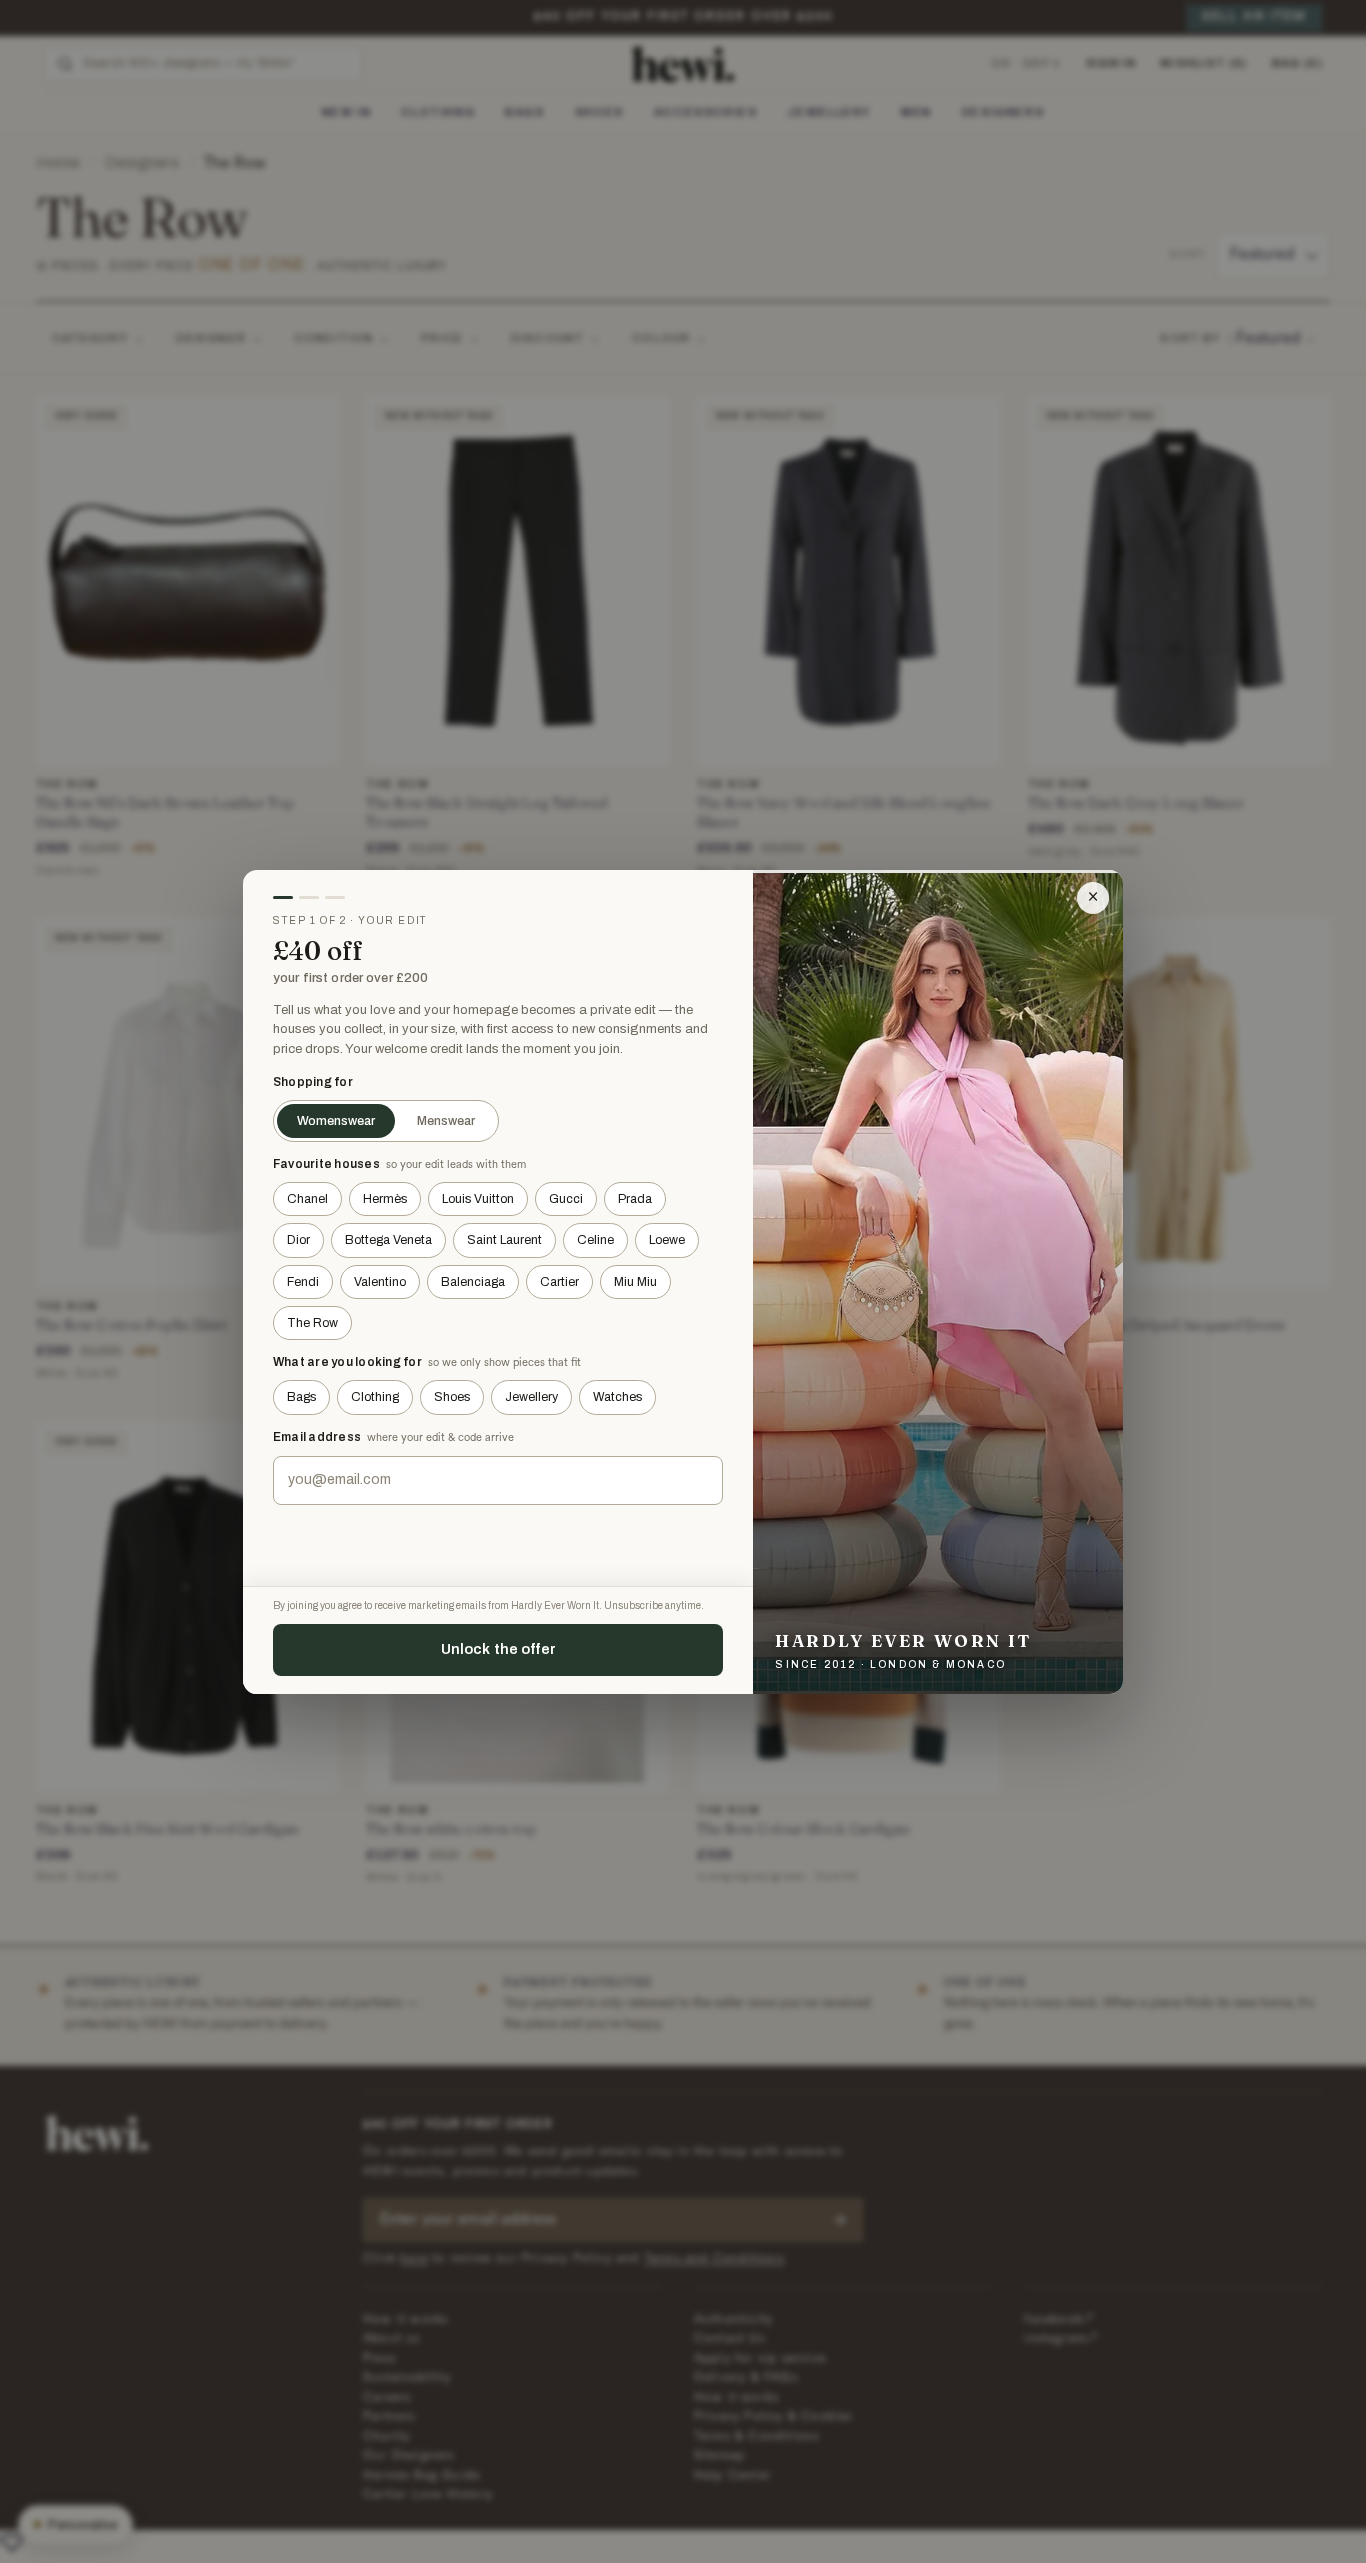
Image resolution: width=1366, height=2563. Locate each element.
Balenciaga (473, 1282)
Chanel (307, 1199)
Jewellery (531, 1397)
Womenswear (336, 1121)
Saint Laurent (504, 1240)
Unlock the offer (498, 1649)
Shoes (452, 1397)
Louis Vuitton (478, 1199)
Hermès (385, 1199)
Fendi (303, 1282)
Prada (635, 1199)
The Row (312, 1323)
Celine (595, 1240)
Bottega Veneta (388, 1240)
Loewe (667, 1240)
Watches (617, 1397)
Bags (301, 1397)
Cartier (559, 1282)
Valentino (380, 1282)
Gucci (566, 1199)
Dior (298, 1240)
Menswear (446, 1121)
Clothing (375, 1397)
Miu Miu (635, 1282)
